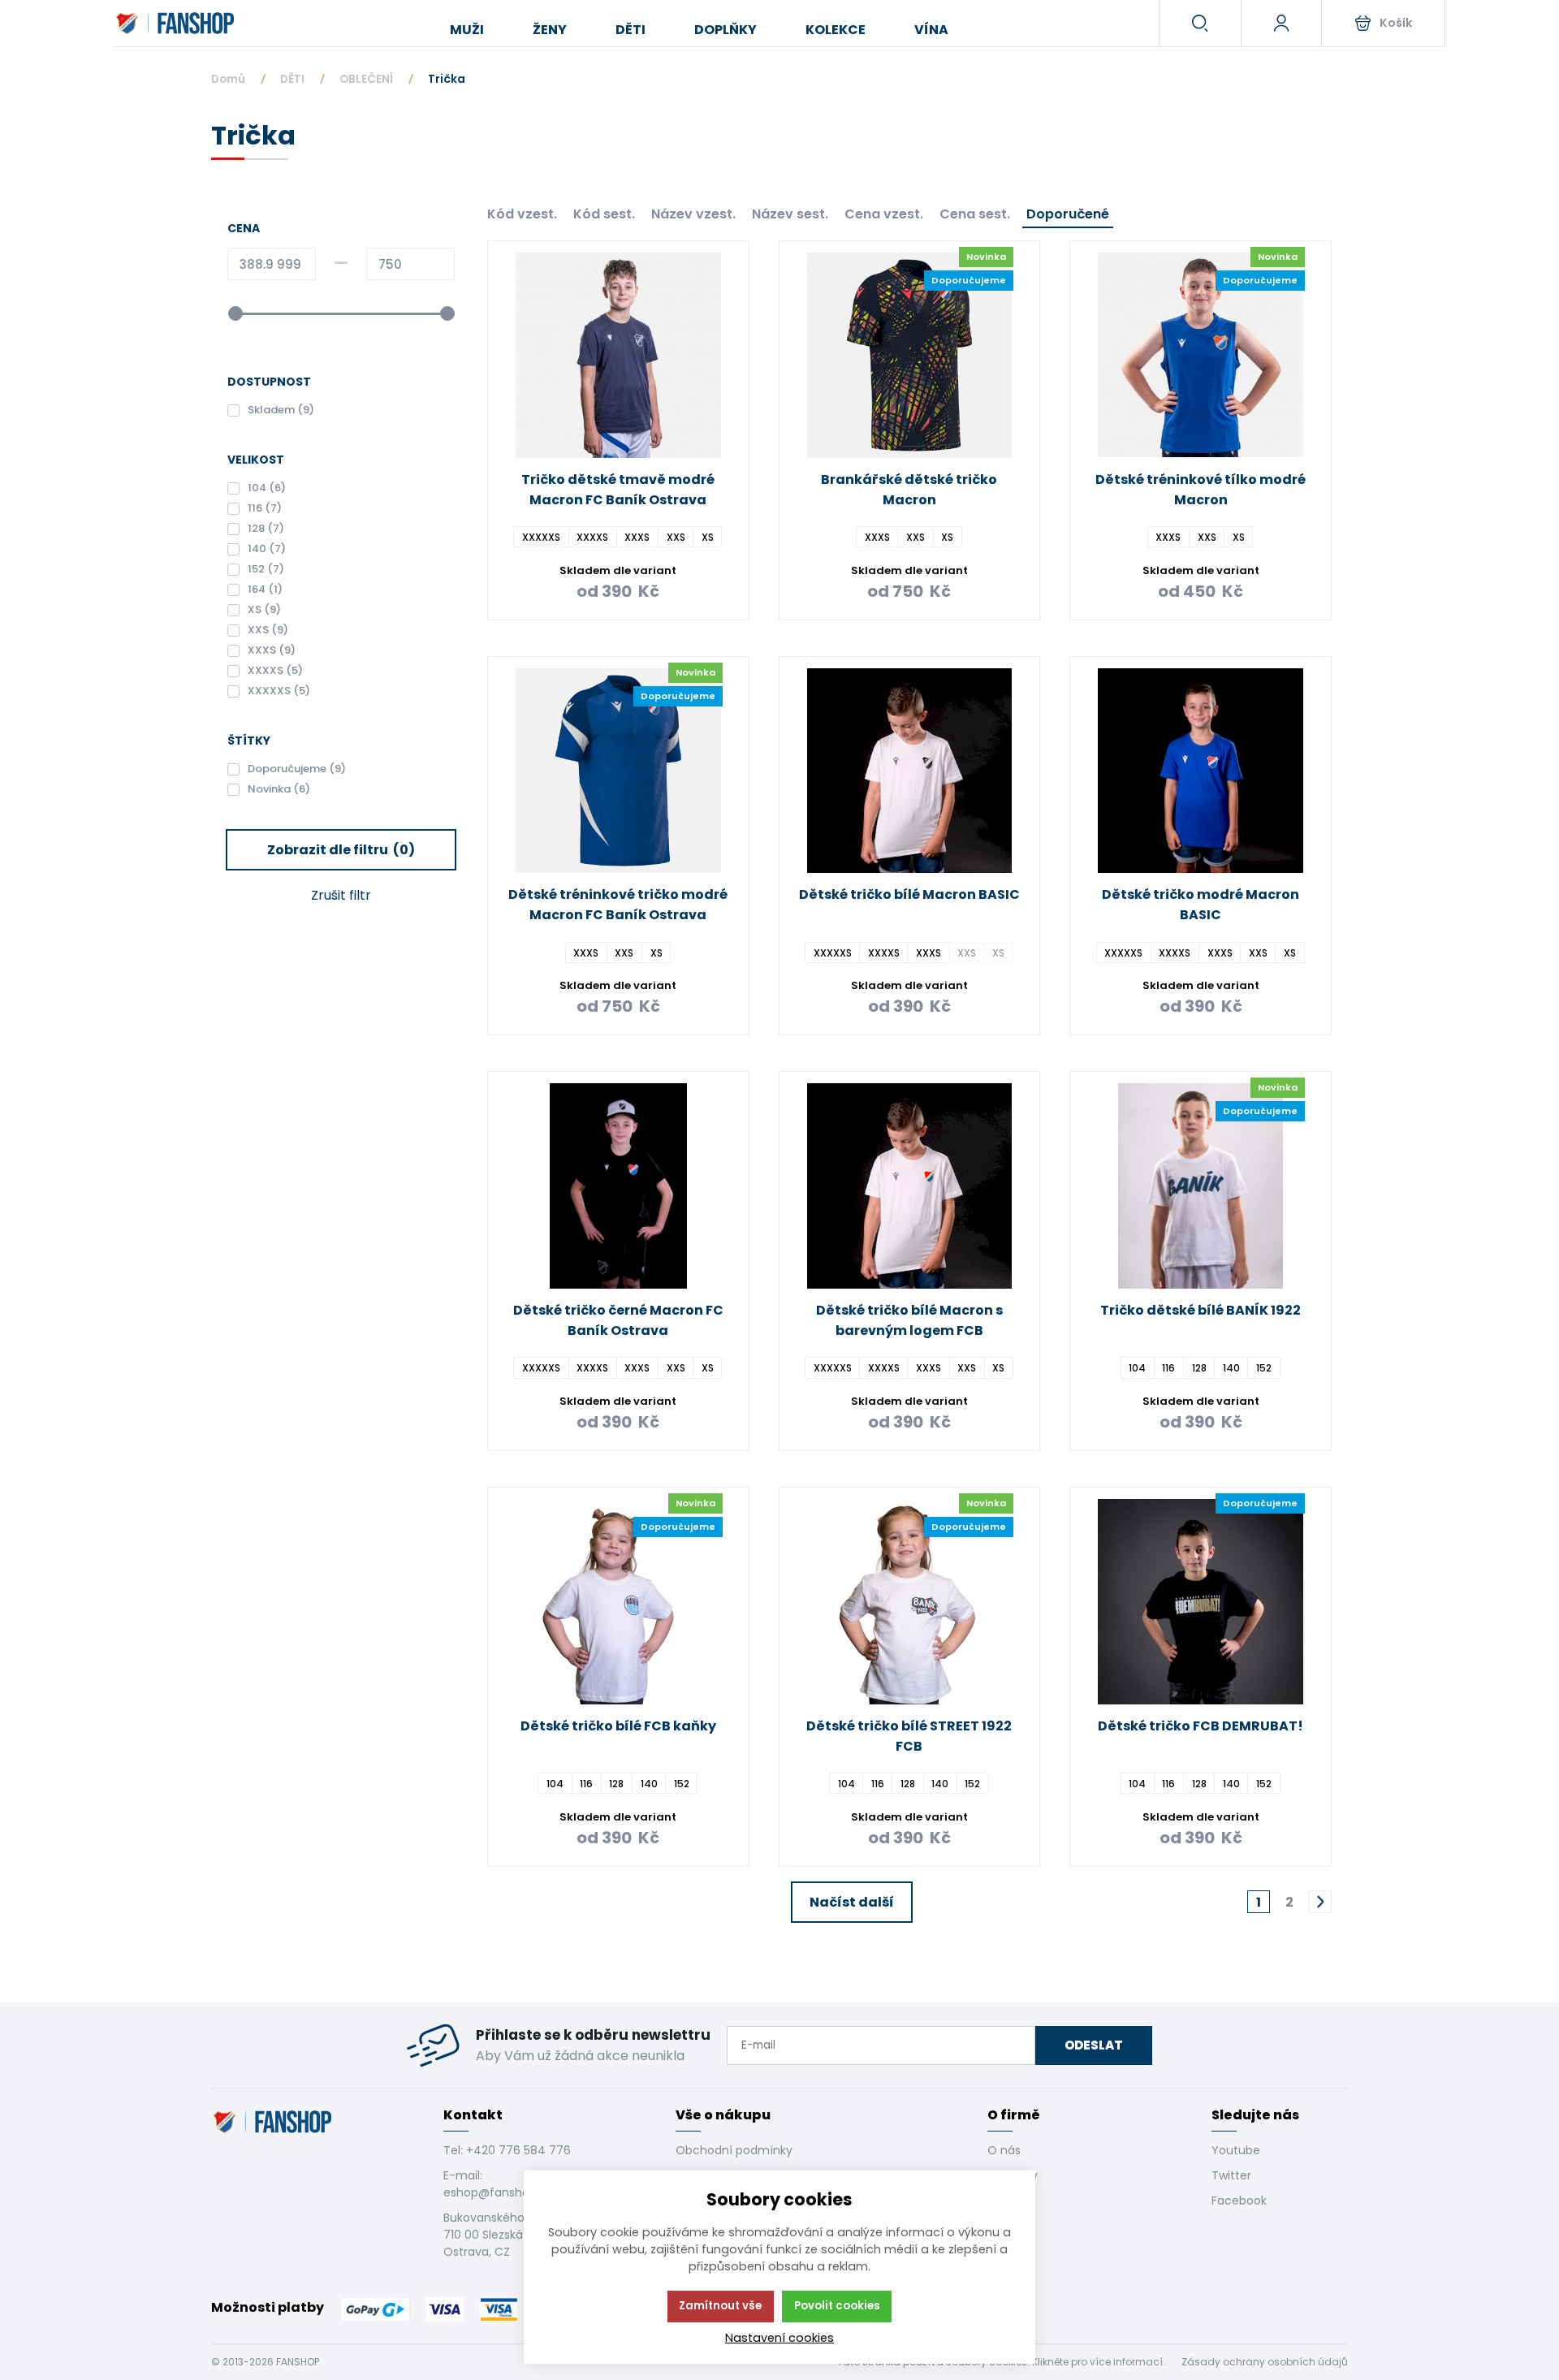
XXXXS (592, 537)
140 (1231, 1368)
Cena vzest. (884, 214)
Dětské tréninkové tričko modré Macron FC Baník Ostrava (618, 905)
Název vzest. (693, 214)
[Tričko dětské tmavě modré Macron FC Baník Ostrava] (618, 355)
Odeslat (1094, 2045)
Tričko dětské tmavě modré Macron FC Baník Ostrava (618, 490)
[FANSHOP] (177, 24)
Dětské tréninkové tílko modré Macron (1201, 490)
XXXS (637, 537)
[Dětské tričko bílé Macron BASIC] (910, 771)
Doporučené (1068, 214)
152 (1264, 1368)
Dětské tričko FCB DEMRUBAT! (1201, 1726)
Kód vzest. (522, 214)
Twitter (1231, 2175)
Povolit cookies (837, 2306)
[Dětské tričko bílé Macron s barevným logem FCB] (910, 1186)
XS (708, 537)
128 (1199, 1368)
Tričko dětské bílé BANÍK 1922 (1201, 1310)
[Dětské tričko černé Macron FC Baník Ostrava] (618, 1186)
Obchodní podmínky (734, 2150)
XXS (676, 537)
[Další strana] (1320, 1902)
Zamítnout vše (720, 2306)
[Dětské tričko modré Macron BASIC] (1201, 771)
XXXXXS (541, 537)
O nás (1004, 2150)
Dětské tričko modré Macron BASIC (1201, 905)
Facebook (1239, 2201)
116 (1168, 1368)
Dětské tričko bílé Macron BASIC (909, 894)
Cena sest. (975, 214)
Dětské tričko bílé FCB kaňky (618, 1726)
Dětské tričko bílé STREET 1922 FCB (909, 1736)
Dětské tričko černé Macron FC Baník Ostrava (618, 1320)
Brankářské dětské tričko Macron (909, 490)
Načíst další (852, 1902)
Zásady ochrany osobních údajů (1265, 2362)
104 (1137, 1368)
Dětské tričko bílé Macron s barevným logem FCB (909, 1320)
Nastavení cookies (779, 2338)
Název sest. (790, 214)
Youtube (1236, 2150)
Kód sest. (604, 214)
